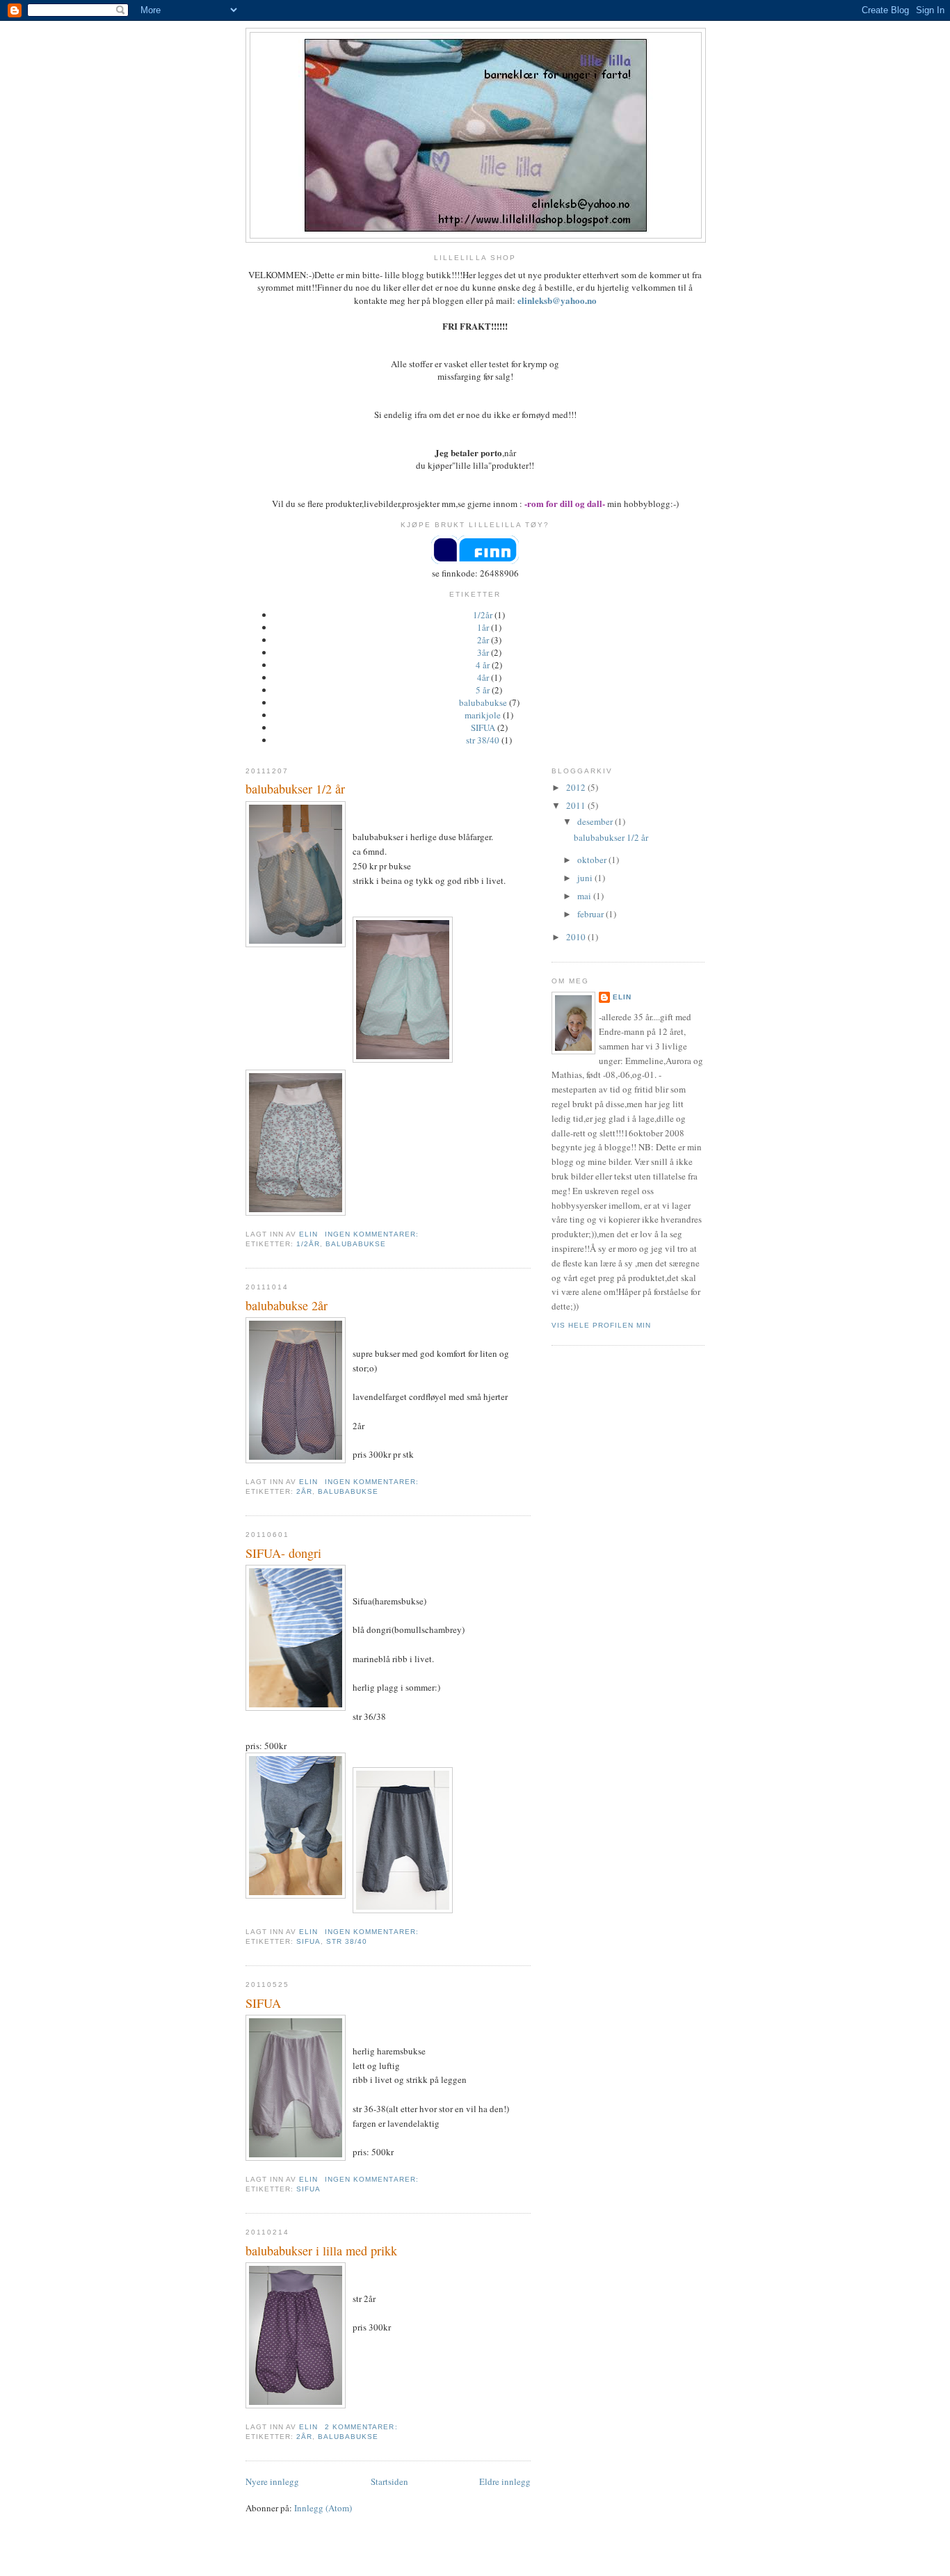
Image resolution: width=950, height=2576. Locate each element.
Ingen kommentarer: (373, 1234)
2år (483, 640)
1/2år (483, 615)
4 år (483, 665)
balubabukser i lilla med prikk (321, 2251)
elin (622, 997)
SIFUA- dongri (283, 1553)
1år (483, 627)
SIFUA (483, 727)
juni (586, 878)
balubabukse (483, 702)
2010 (577, 937)
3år (483, 652)
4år (483, 677)
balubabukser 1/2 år (295, 789)
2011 (577, 805)
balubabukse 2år (287, 1305)
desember (596, 821)
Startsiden (389, 2481)
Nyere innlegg (272, 2481)
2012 (577, 787)
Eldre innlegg (505, 2481)
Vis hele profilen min (601, 1325)
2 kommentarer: (362, 2427)
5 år (483, 690)
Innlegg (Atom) (323, 2508)
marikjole (483, 715)
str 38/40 (483, 740)
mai (585, 896)
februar (591, 914)
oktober (593, 860)
